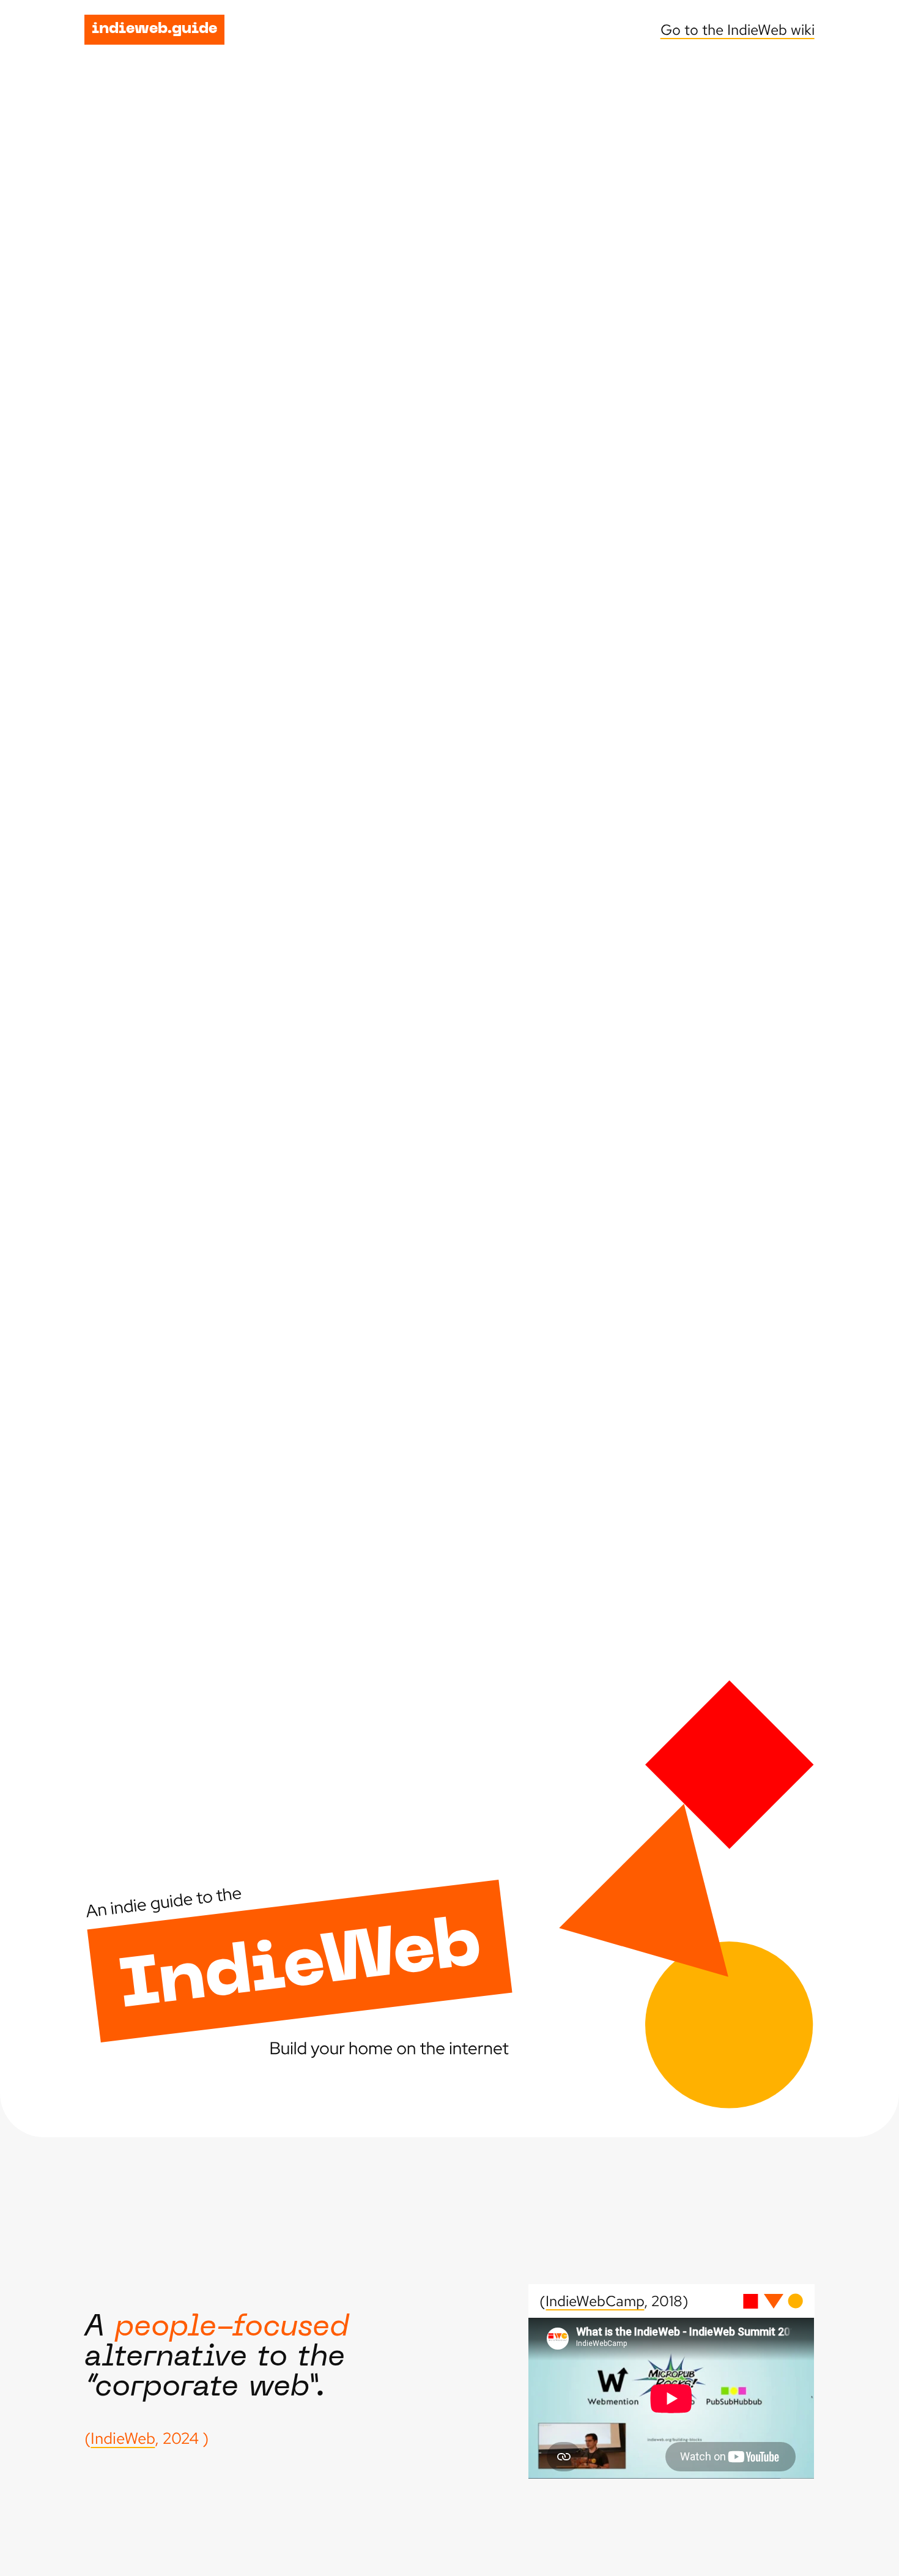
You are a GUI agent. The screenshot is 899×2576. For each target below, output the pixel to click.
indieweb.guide (154, 29)
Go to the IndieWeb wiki (738, 30)
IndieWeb (123, 2438)
